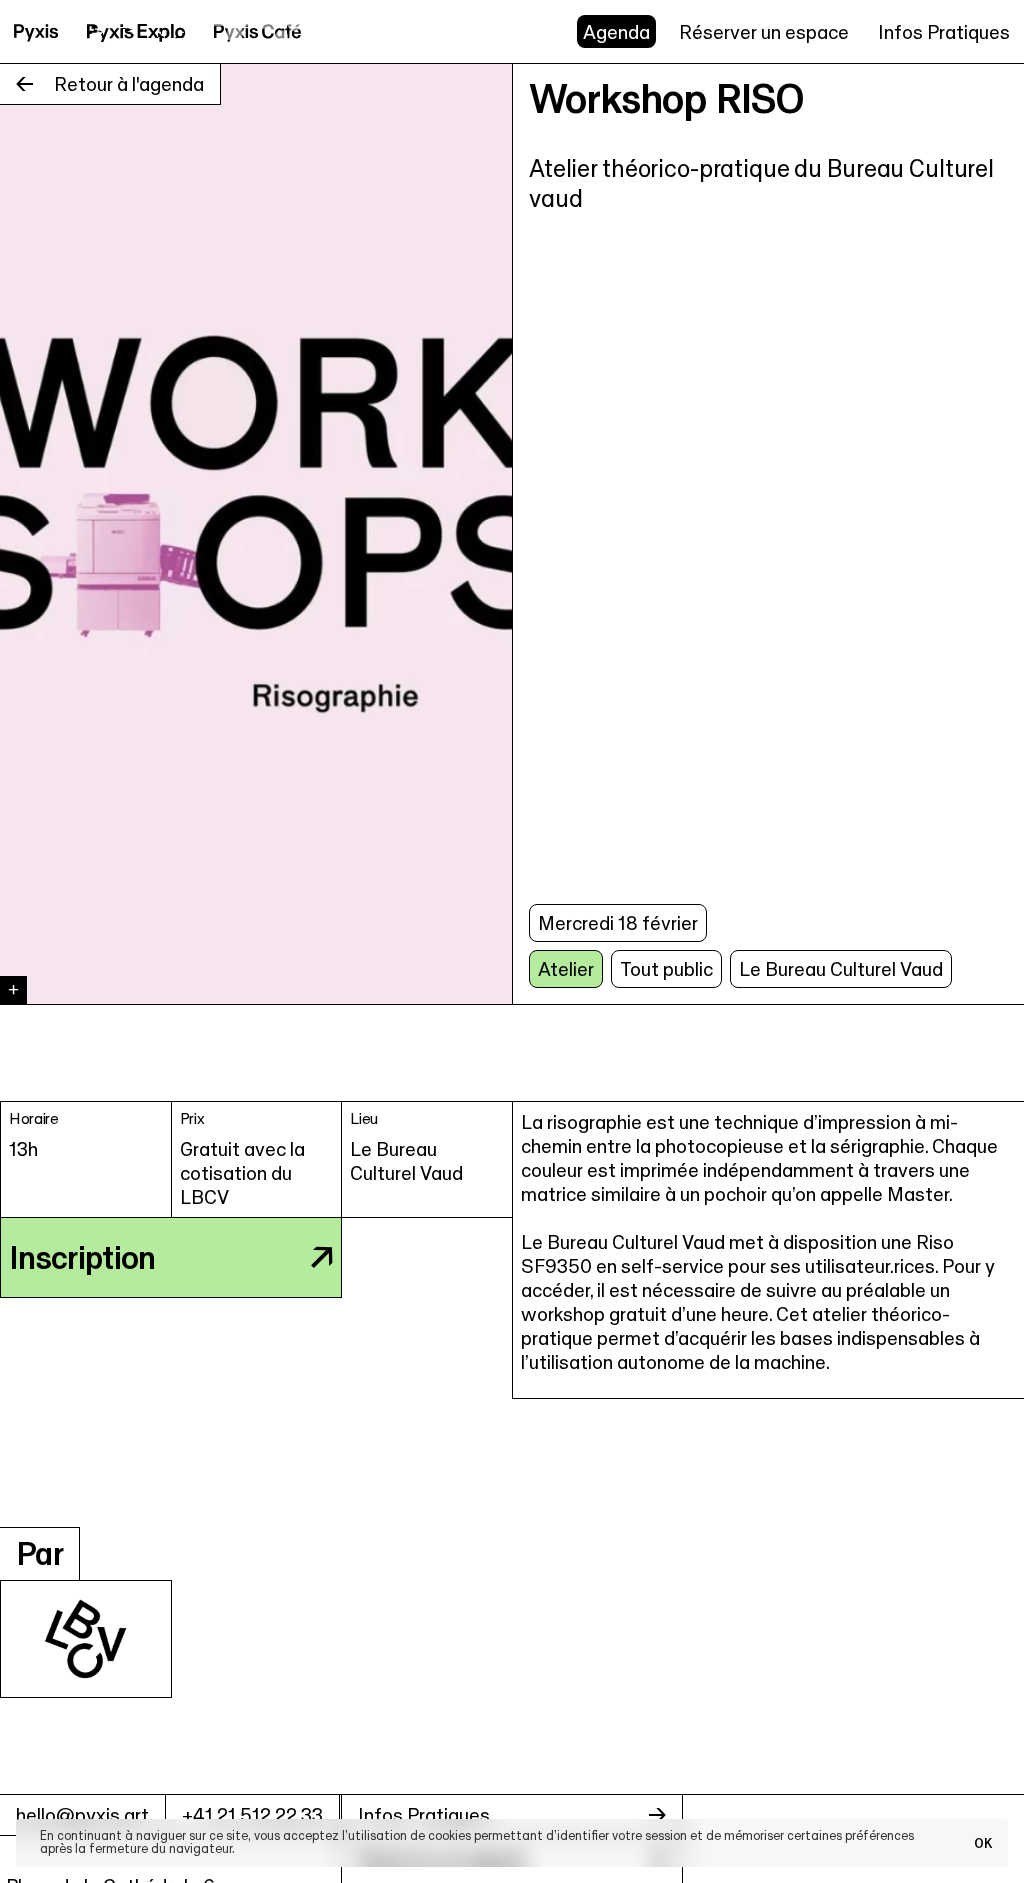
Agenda (616, 32)
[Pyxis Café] (258, 31)
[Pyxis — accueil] (36, 31)
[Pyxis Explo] (136, 31)
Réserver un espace (764, 32)
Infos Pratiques (944, 32)
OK (983, 1843)
